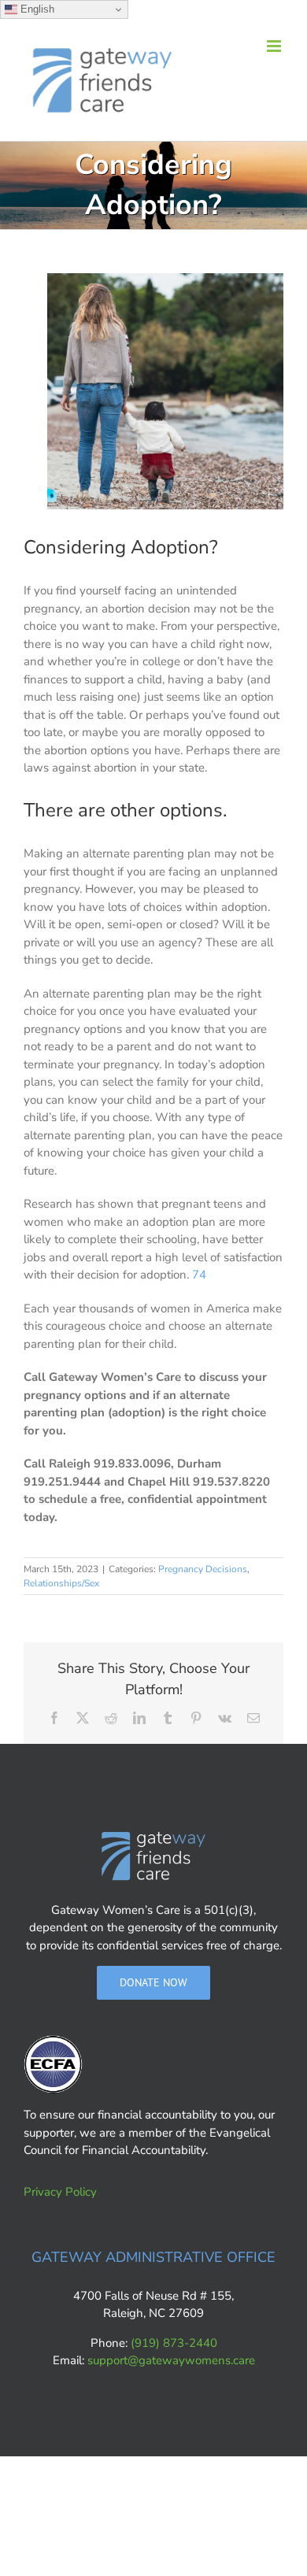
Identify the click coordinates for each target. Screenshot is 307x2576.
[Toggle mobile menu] (275, 46)
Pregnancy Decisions (203, 1569)
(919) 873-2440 (174, 2343)
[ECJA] (53, 2065)
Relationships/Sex (61, 1583)
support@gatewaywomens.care (171, 2360)
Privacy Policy (60, 2192)
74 (199, 1275)
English (36, 9)
